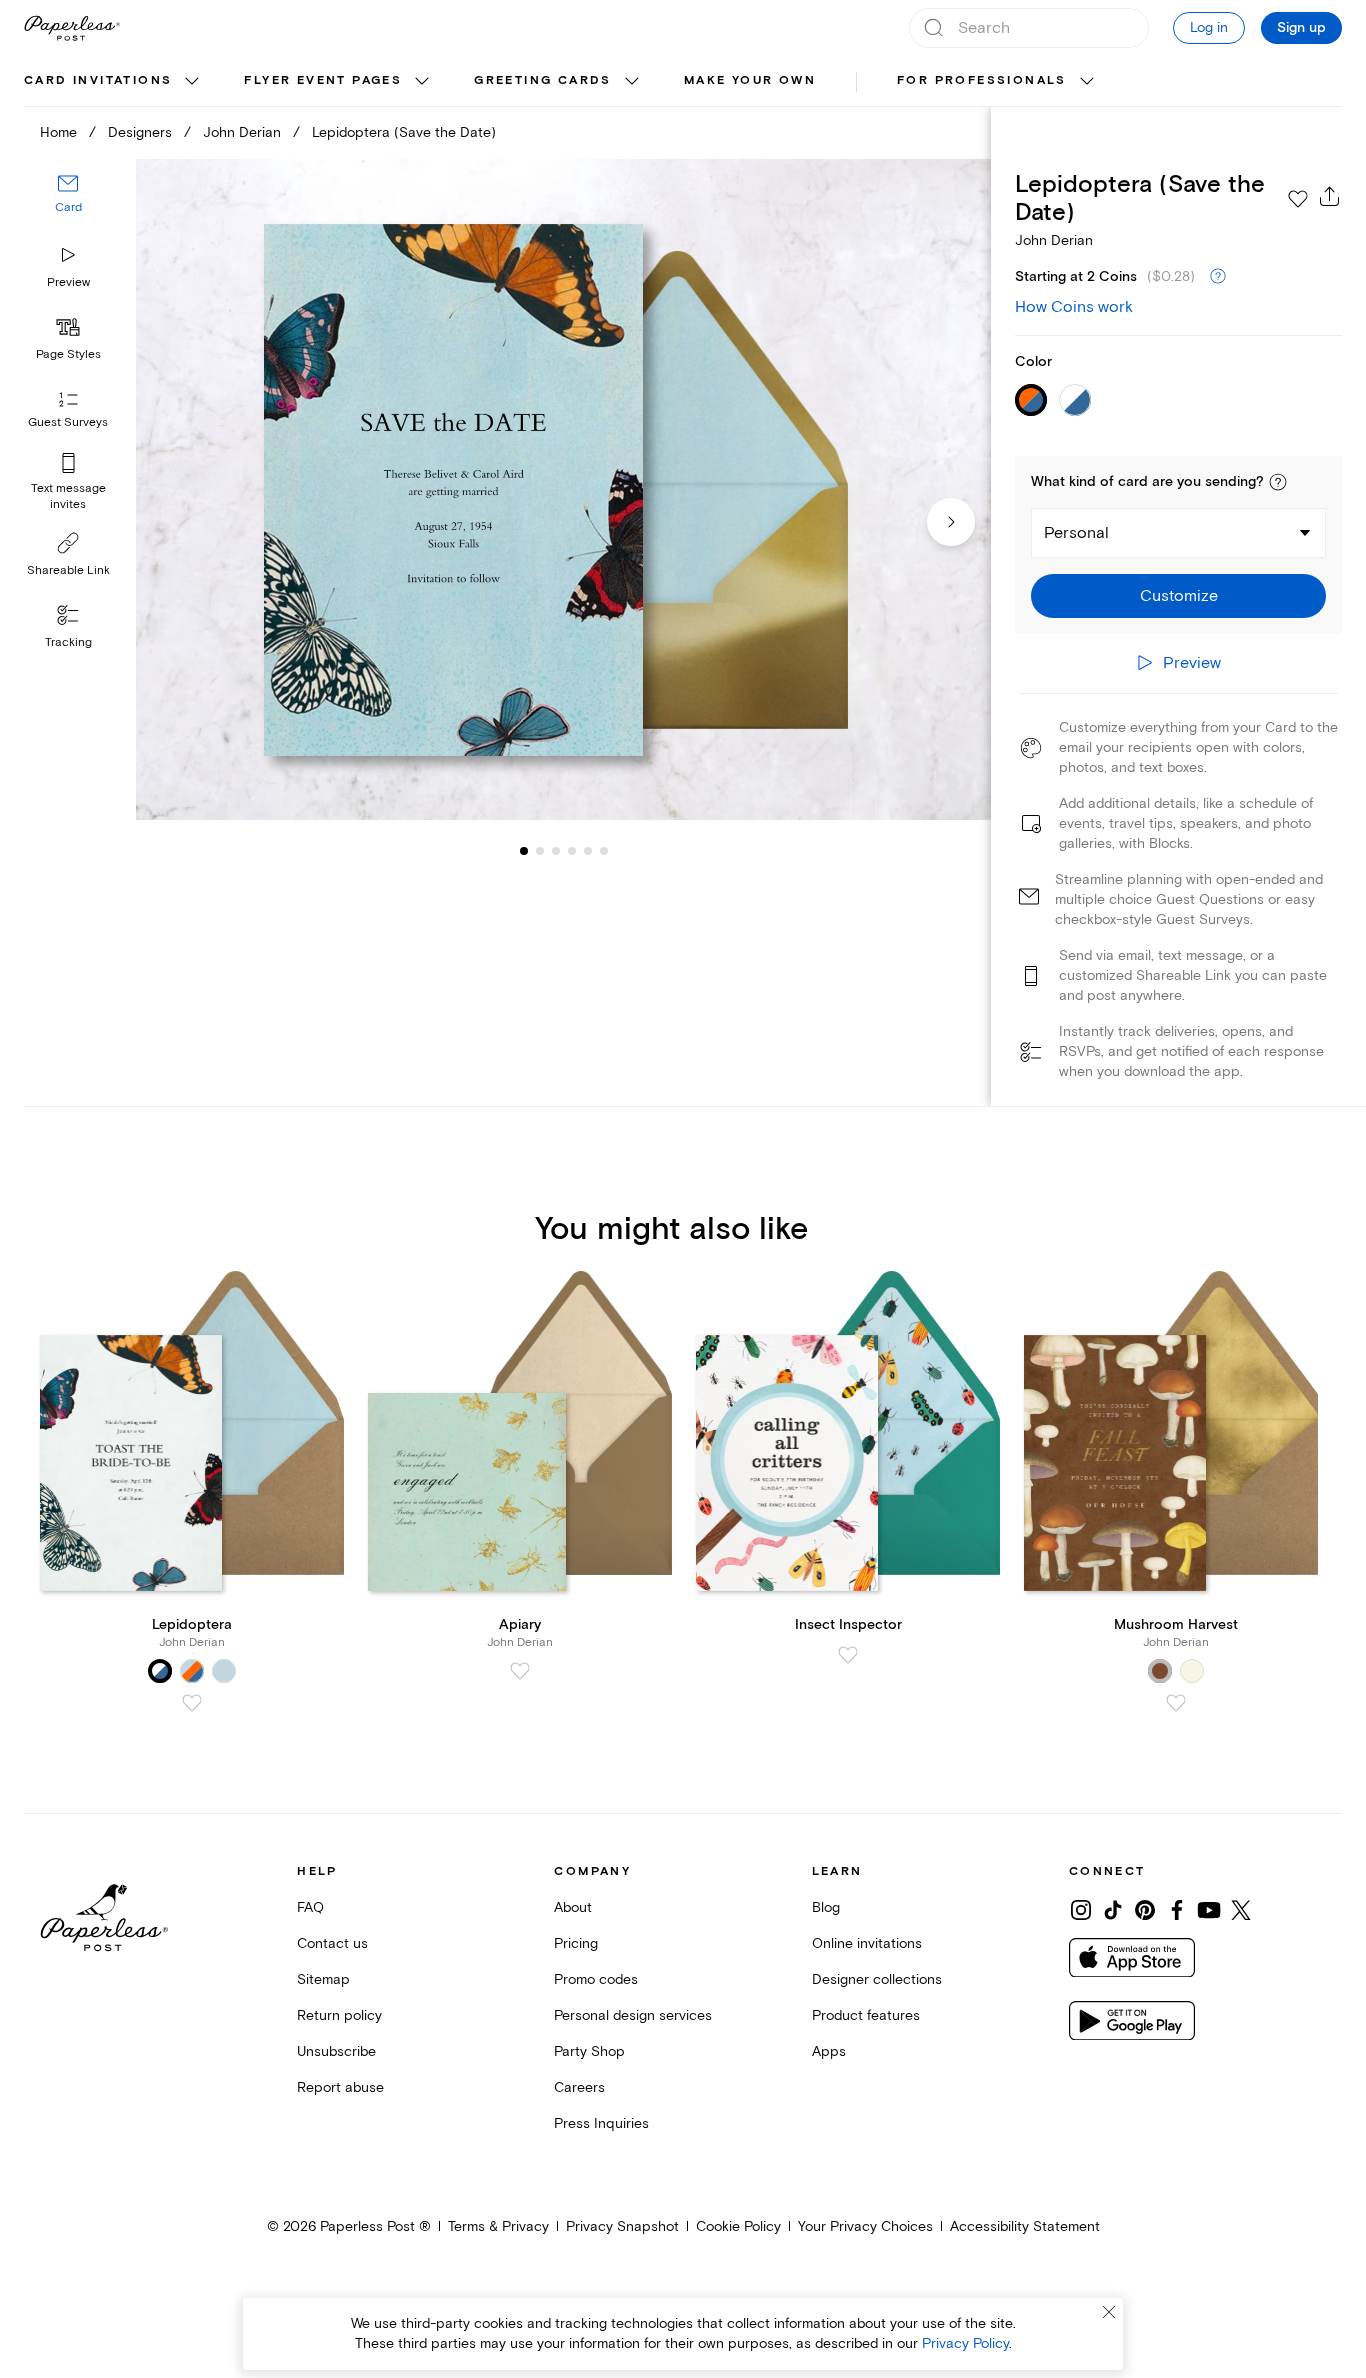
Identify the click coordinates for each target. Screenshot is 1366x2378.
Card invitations (98, 80)
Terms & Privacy (498, 2226)
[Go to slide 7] (604, 850)
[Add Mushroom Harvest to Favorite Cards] (1176, 1703)
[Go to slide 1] (524, 850)
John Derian (242, 132)
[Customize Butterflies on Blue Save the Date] (563, 489)
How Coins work (1074, 307)
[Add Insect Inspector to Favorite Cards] (848, 1655)
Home (58, 132)
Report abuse (340, 2087)
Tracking (68, 642)
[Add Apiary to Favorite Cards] (520, 1671)
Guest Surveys (68, 422)
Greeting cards (543, 80)
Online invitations (867, 1943)
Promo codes (596, 1979)
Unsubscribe (336, 2051)
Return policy (339, 2015)
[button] (1278, 482)
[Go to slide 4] (556, 850)
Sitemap (323, 1979)
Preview (68, 282)
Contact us (332, 1943)
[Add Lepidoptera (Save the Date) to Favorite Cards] (1298, 199)
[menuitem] (114, 82)
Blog (826, 1907)
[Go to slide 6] (588, 850)
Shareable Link (68, 570)
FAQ (310, 1907)
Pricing (576, 1943)
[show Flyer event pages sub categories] (422, 82)
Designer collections (877, 1979)
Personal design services (633, 2015)
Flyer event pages (323, 80)
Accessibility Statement (1025, 2226)
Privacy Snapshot (622, 2226)
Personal (1076, 533)
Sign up (1301, 28)
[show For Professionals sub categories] (1087, 82)
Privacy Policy (965, 2343)
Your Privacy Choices (865, 2226)
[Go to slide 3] (540, 850)
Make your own (750, 80)
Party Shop (589, 2051)
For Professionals (982, 80)
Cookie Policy (738, 2226)
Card (68, 207)
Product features (866, 2015)
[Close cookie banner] (1109, 2312)
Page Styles (68, 354)
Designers (140, 132)
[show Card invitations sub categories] (192, 82)
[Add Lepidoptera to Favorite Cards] (192, 1703)
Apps (829, 2051)
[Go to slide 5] (572, 850)
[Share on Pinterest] (1145, 1910)
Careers (579, 2087)
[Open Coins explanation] (1218, 277)
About (573, 1907)
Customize (1179, 596)
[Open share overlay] (1330, 196)
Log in (1209, 27)
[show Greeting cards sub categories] (632, 82)
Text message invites (68, 496)
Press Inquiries (601, 2123)
